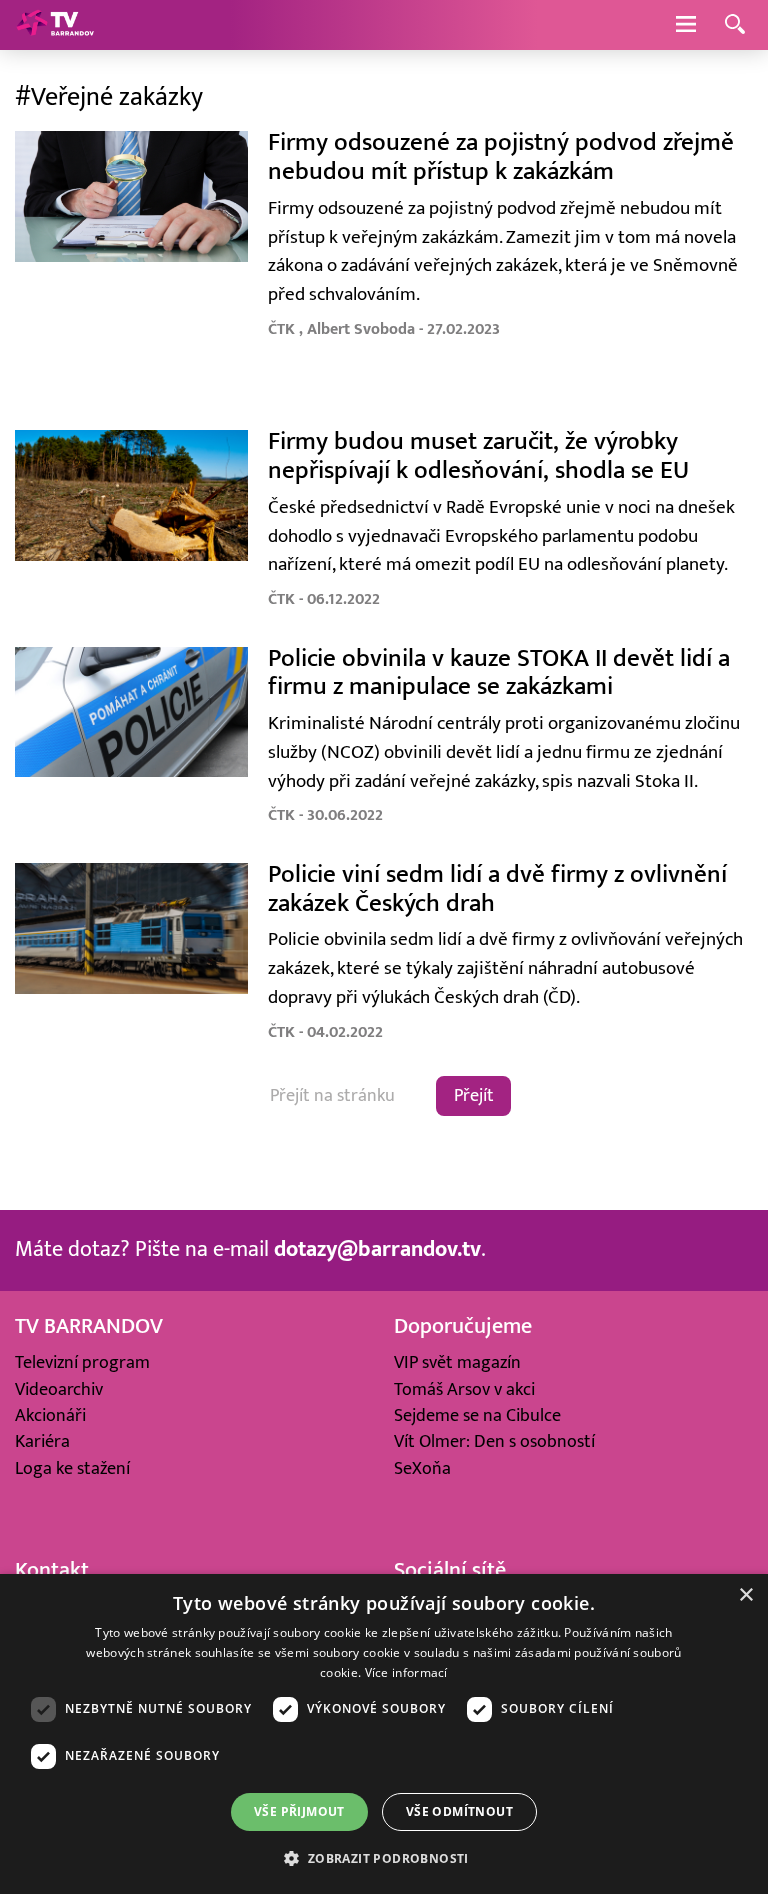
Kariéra (42, 1441)
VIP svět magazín (457, 1362)
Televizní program (82, 1362)
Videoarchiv (59, 1389)
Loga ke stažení (72, 1468)
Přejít (474, 1095)
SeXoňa (422, 1468)
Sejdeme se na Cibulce (477, 1415)
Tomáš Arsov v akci (464, 1389)
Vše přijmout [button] (299, 1811)
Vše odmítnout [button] (459, 1811)
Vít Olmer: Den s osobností (494, 1441)
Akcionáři (50, 1415)
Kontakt (52, 1570)
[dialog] (384, 1734)
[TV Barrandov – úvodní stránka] (55, 25)
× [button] (745, 1595)
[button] (383, 1858)
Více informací (406, 1672)
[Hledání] (735, 25)
